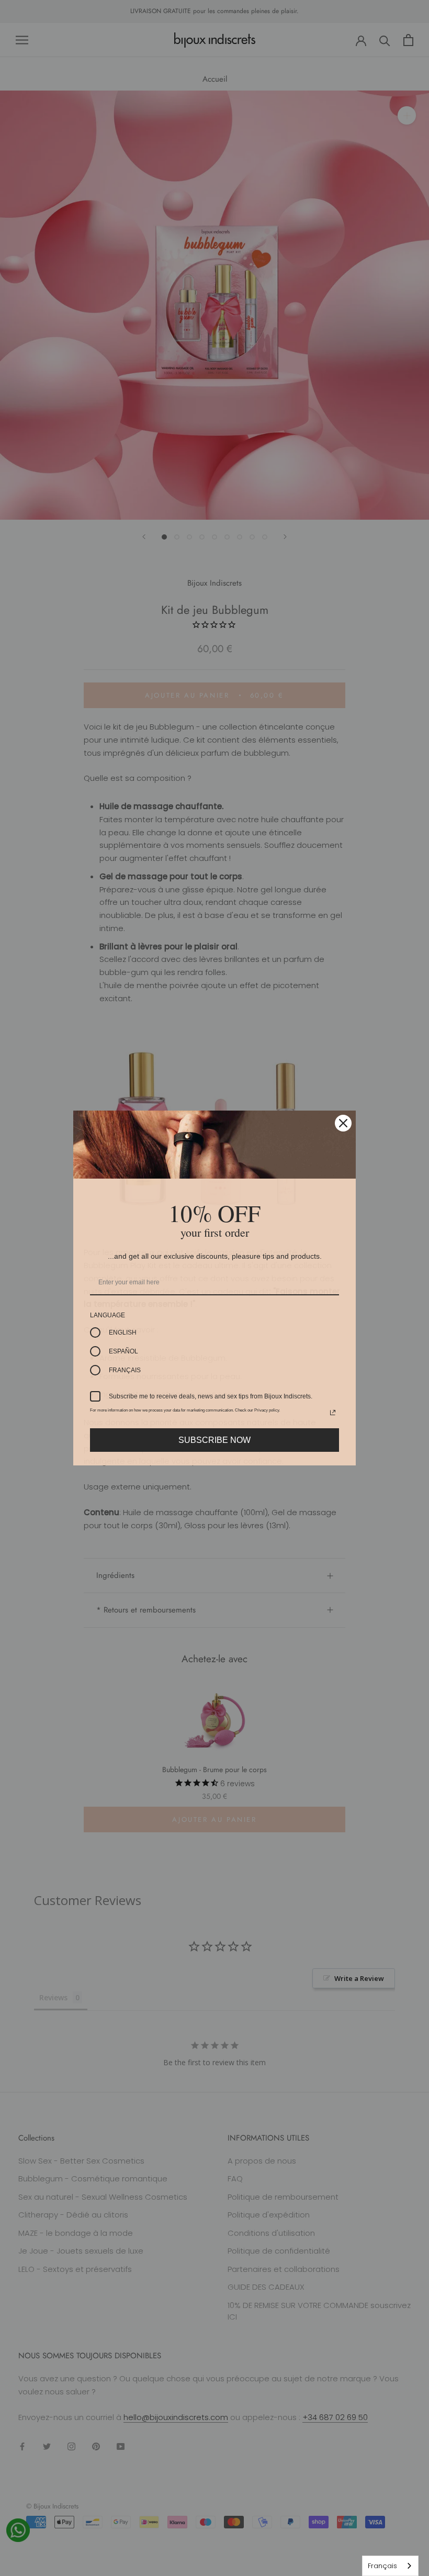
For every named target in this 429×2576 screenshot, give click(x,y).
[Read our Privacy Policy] (333, 1413)
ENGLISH (123, 1332)
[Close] (343, 1123)
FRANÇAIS (125, 1370)
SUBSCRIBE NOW (214, 1440)
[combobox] (390, 2566)
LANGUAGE (108, 1315)
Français (382, 2566)
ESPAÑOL (123, 1351)
